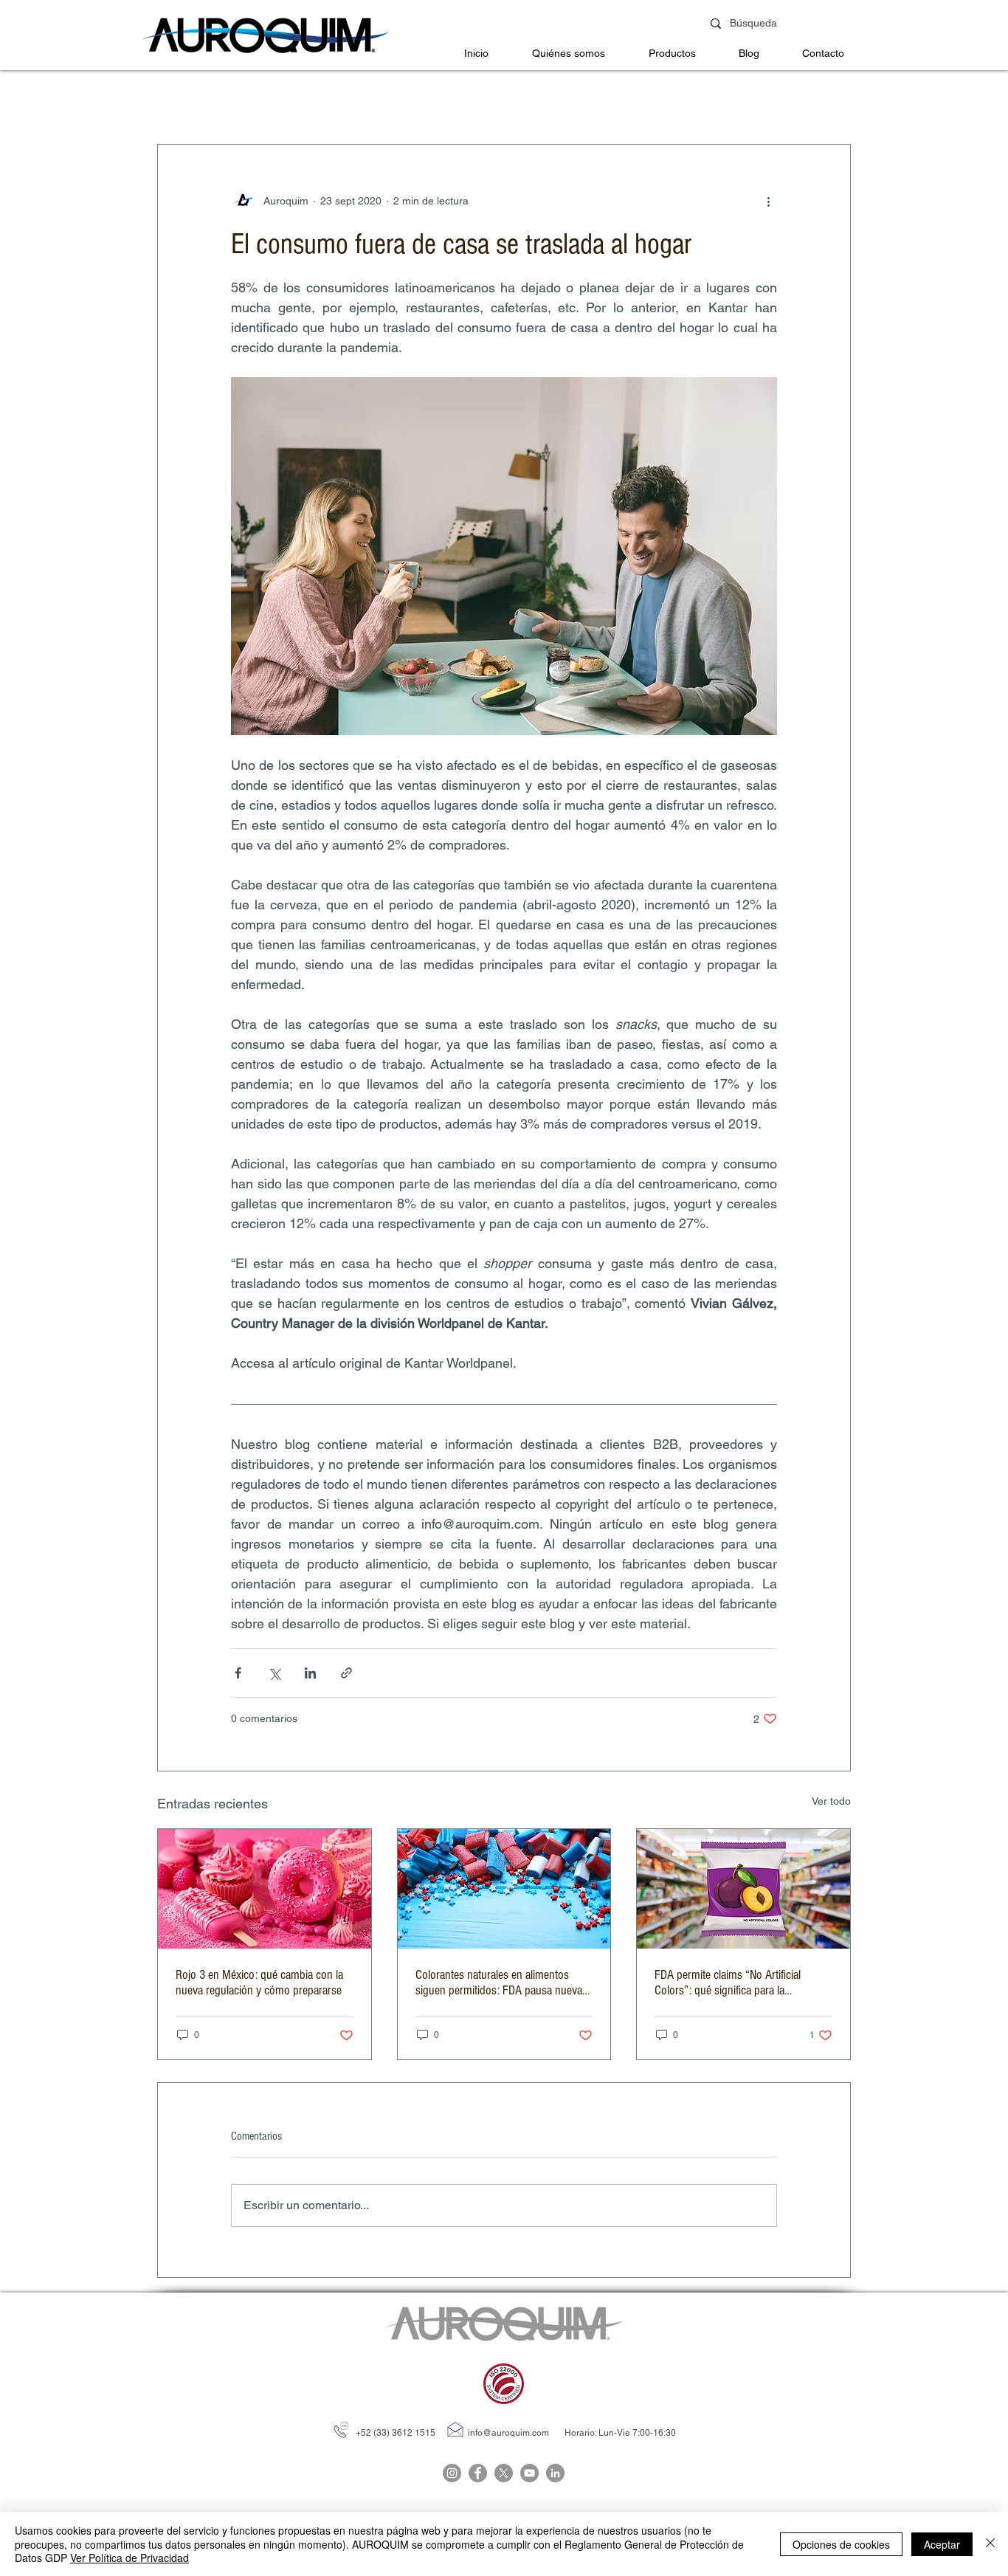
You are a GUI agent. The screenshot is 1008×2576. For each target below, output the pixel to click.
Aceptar (942, 2544)
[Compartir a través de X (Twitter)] (274, 1673)
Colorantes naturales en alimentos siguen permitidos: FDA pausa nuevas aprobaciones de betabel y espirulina (501, 1983)
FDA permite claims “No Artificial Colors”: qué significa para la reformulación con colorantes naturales (743, 1983)
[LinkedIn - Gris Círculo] (555, 2473)
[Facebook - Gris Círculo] (478, 2473)
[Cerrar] (990, 2544)
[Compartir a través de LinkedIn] (310, 1673)
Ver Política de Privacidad (130, 2558)
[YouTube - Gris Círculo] (529, 2473)
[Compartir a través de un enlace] (346, 1673)
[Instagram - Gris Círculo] (452, 2473)
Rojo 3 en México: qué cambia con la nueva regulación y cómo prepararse (259, 1983)
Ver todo (831, 1801)
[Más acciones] (768, 201)
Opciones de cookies (841, 2544)
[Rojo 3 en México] (265, 1889)
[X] (504, 2473)
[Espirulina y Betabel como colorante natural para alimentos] (504, 1889)
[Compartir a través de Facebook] (238, 1673)
